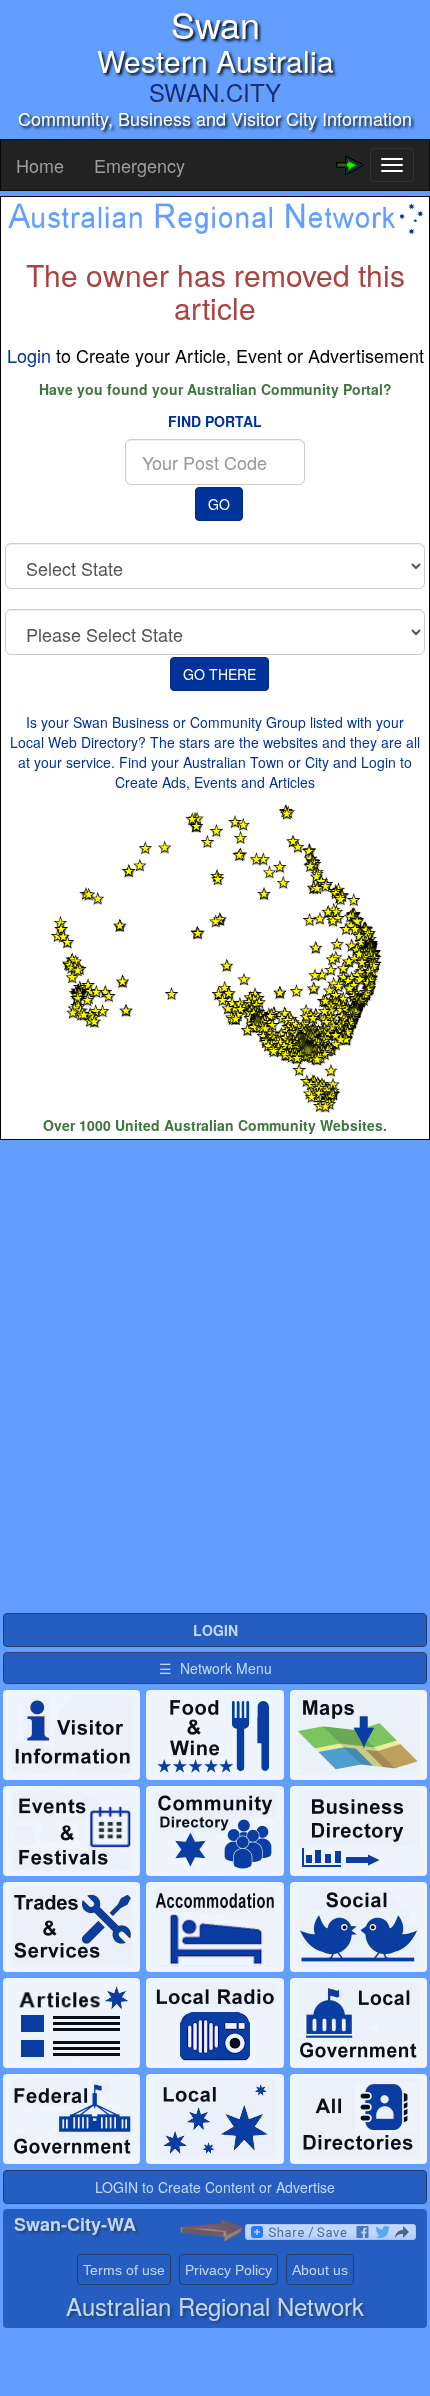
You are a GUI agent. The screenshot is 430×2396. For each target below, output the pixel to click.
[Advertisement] (215, 1375)
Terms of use (124, 2270)
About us (320, 2270)
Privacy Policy (228, 2270)
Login (29, 355)
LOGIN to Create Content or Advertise (215, 2187)
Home (40, 165)
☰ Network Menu (215, 1668)
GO (219, 504)
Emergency (139, 165)
